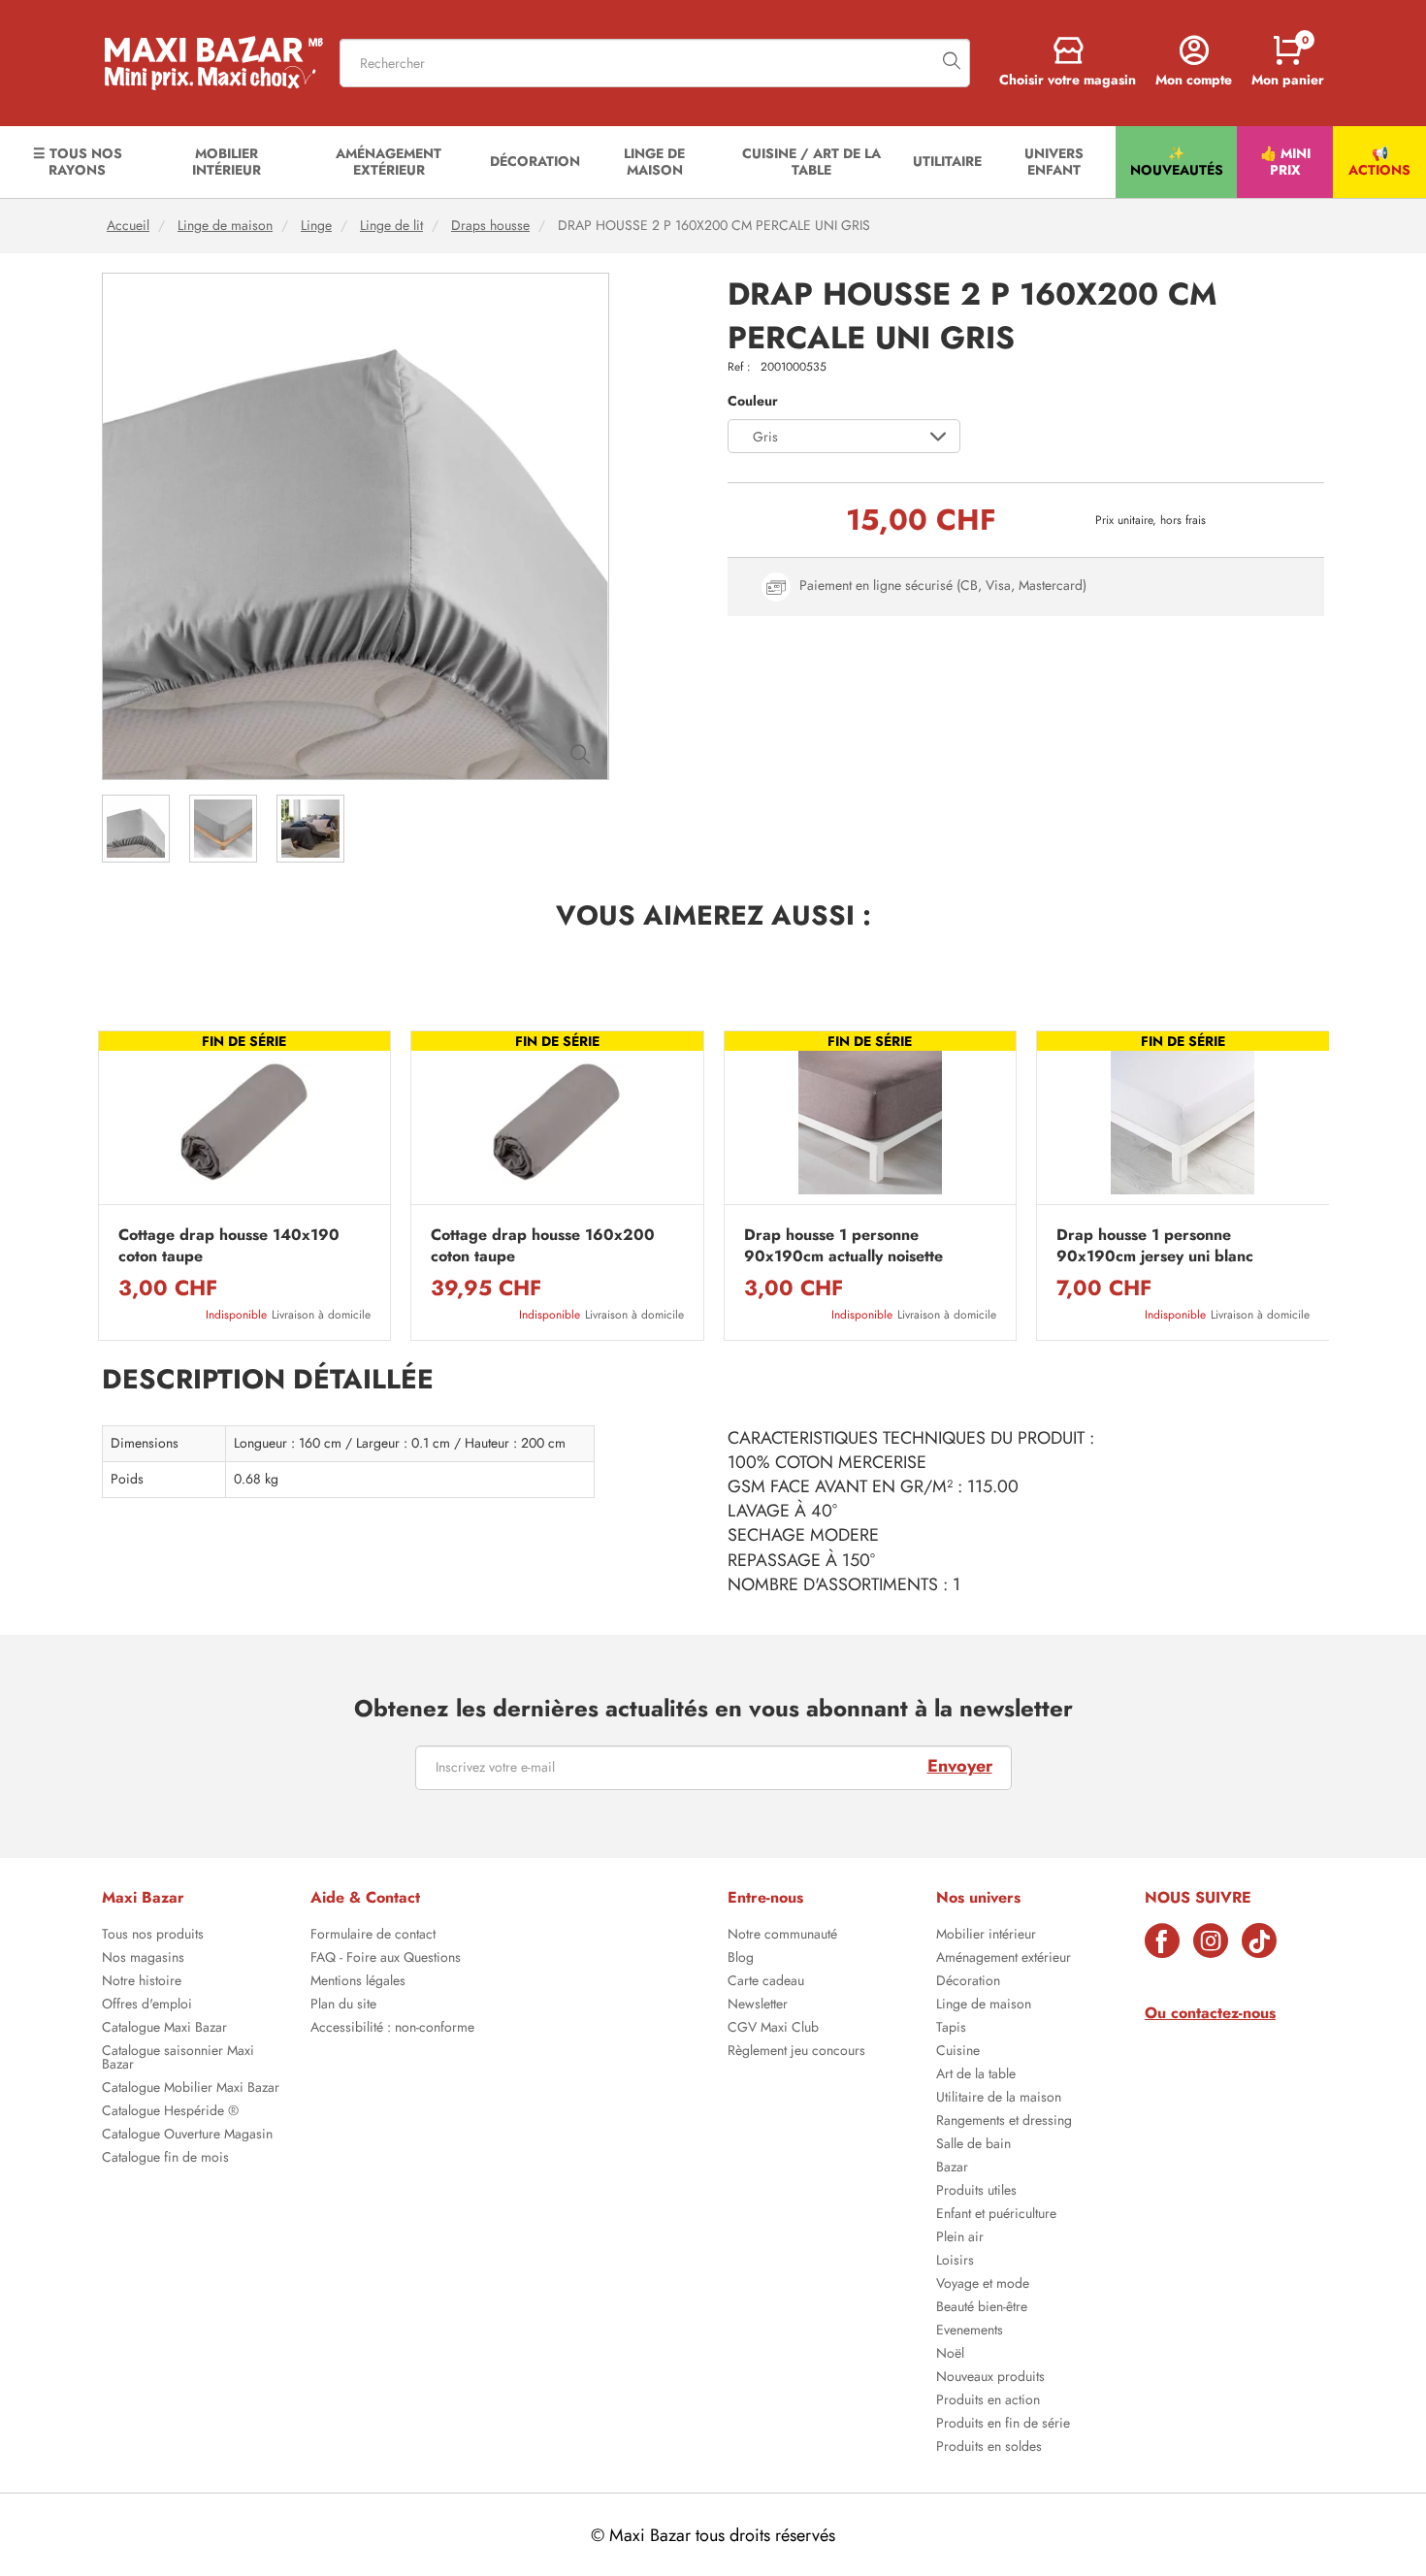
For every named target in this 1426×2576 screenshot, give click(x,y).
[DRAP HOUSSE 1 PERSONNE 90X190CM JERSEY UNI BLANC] (1183, 1123)
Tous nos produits (153, 1936)
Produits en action (988, 2401)
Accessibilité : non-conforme (392, 2029)
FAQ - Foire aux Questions (386, 1959)
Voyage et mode (983, 2285)
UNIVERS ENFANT (1054, 162)
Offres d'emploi (147, 2005)
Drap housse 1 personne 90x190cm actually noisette (843, 1246)
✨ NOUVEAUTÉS (1177, 162)
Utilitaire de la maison (999, 2099)
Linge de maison (225, 226)
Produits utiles (976, 2192)
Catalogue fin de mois (165, 2159)
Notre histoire (142, 1982)
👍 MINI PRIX (1285, 162)
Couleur (753, 401)
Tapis (951, 2029)
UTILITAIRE (947, 161)
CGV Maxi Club (773, 2029)
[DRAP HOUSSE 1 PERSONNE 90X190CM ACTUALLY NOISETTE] (871, 1123)
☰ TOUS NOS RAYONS (78, 162)
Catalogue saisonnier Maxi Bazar (178, 2059)
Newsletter (758, 2005)
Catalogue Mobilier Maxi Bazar (191, 2089)
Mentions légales (358, 1982)
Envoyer (960, 1766)
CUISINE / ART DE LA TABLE (811, 162)
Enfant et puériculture (996, 2215)
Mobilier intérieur (986, 1936)
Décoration (968, 1982)
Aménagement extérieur (1004, 1959)
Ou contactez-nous (1210, 2013)
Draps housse (490, 226)
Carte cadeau (766, 1982)
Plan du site (343, 2005)
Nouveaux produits (990, 2378)
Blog (741, 1959)
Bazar (952, 2168)
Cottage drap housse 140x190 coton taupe (229, 1246)
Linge (316, 226)
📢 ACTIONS (1379, 162)
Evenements (970, 2331)
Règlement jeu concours (796, 2052)
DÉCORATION (535, 161)
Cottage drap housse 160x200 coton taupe (543, 1246)
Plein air (960, 2238)
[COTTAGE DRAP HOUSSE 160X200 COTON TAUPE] (557, 1123)
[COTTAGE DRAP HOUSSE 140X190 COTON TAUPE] (245, 1123)
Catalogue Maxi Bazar (164, 2029)
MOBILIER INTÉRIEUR (227, 162)
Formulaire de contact (373, 1936)
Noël (950, 2355)
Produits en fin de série (1003, 2425)
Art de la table (976, 2075)
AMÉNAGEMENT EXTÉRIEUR (389, 162)
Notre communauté (782, 1936)
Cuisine (958, 2052)
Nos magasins (143, 1959)
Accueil (128, 226)
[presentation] (97, 1186)
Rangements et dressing (1004, 2122)
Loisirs (955, 2262)
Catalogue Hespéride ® (170, 2112)
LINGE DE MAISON (654, 162)
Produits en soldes (989, 2448)
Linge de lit (391, 226)
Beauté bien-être (982, 2308)
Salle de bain (973, 2145)
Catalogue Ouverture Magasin (187, 2136)
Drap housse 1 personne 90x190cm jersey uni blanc (1155, 1246)
